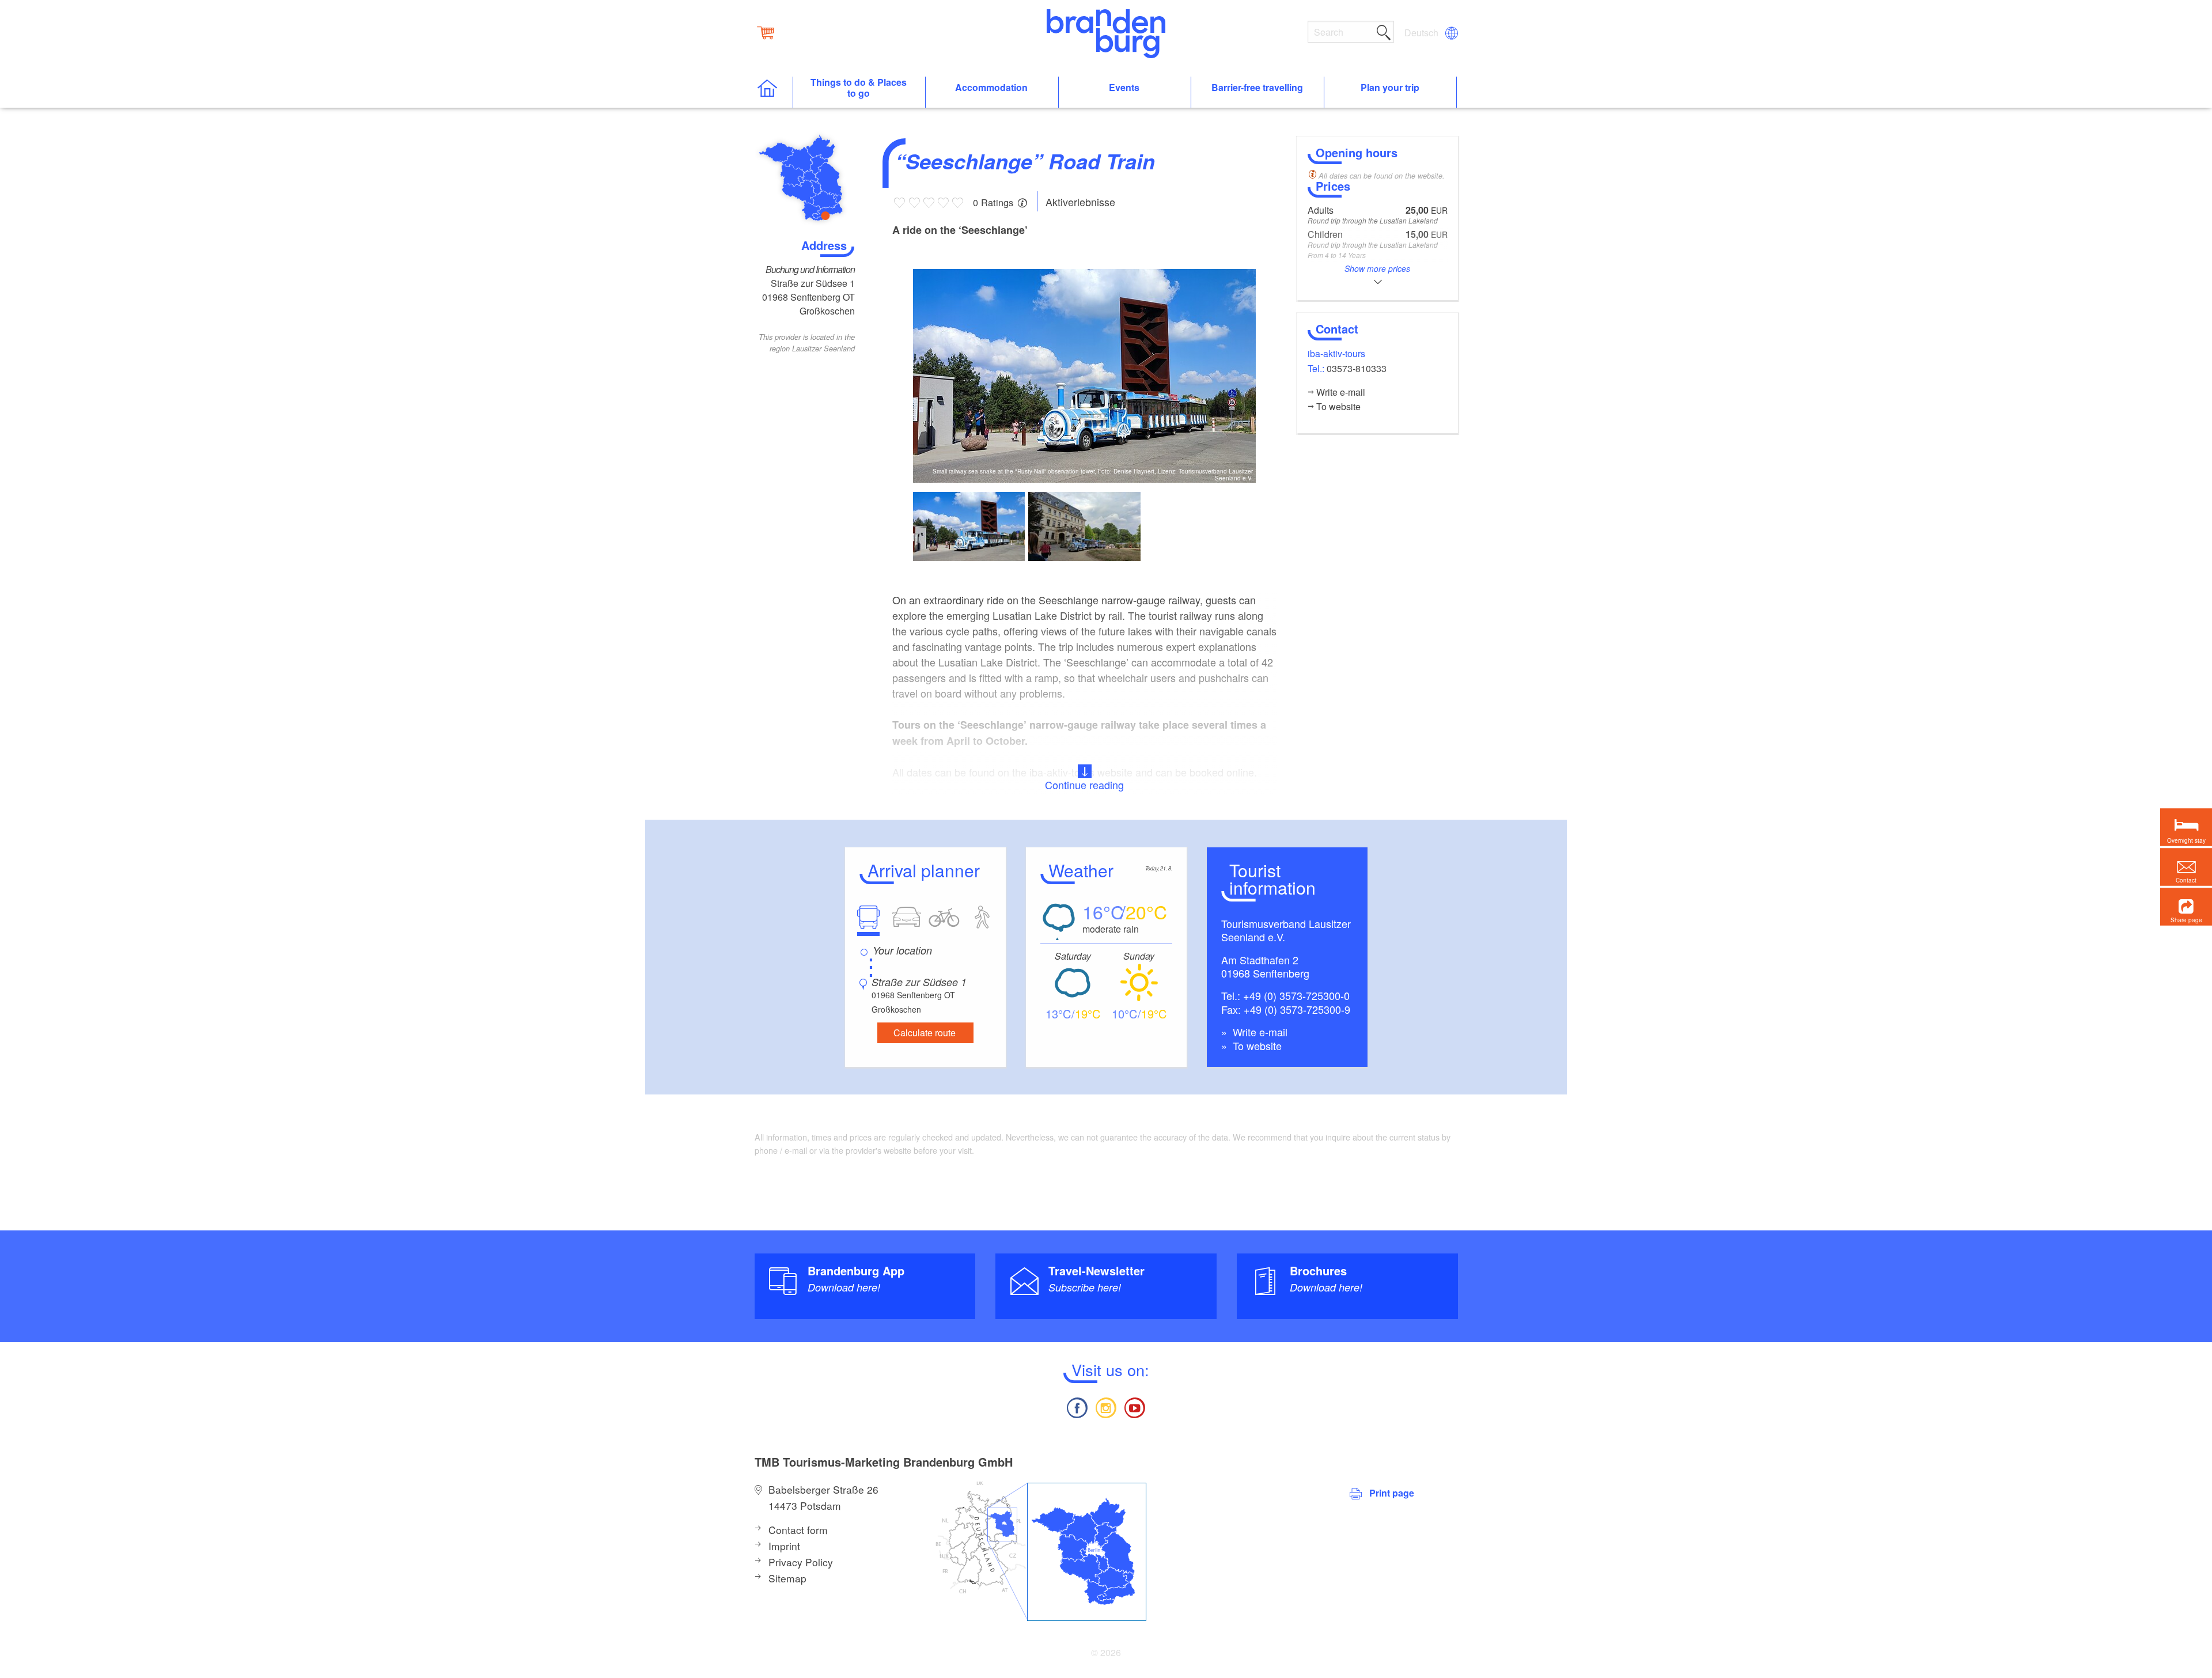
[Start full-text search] (1384, 31)
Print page (1392, 1493)
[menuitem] (1422, 33)
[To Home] (773, 92)
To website (1256, 1046)
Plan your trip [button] (1390, 88)
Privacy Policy (801, 1562)
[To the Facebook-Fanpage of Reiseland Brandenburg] (1077, 1406)
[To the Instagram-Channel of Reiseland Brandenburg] (1106, 1406)
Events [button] (1124, 88)
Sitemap (787, 1578)
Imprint (784, 1546)
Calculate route (925, 1033)
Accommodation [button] (991, 88)
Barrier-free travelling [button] (1257, 88)
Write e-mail (1259, 1032)
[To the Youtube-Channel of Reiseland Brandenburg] (1135, 1406)
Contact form (798, 1530)
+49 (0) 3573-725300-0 (1296, 995)
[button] (2186, 906)
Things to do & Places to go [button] (859, 88)
